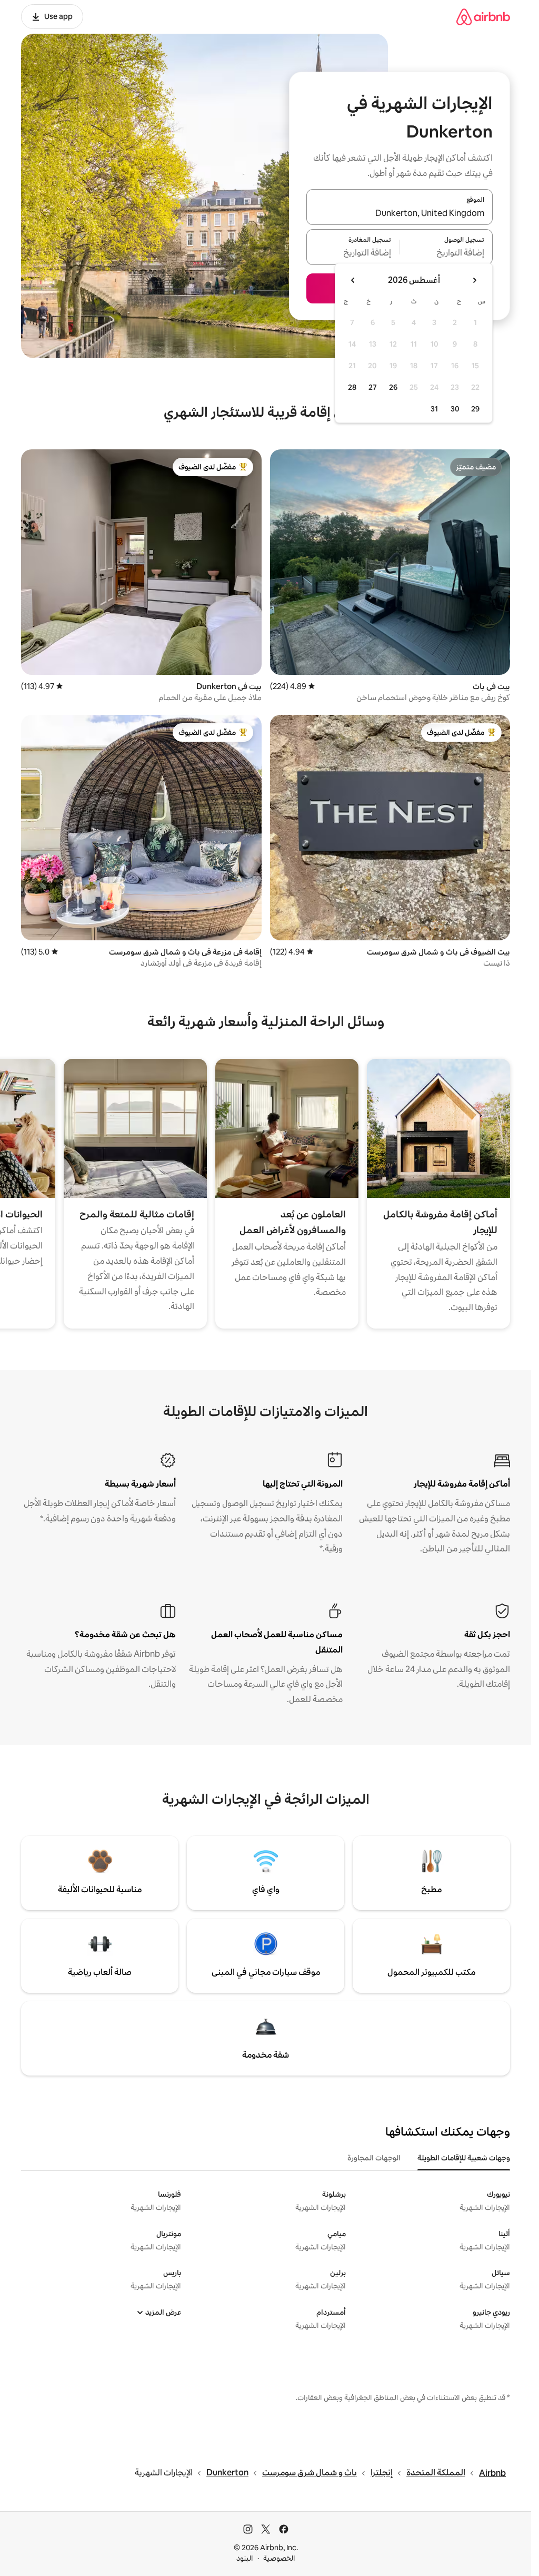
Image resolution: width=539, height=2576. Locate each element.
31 (434, 409)
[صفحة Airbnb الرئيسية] (483, 17)
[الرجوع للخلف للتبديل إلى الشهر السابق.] (474, 280)
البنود (245, 2558)
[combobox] (400, 213)
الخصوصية (279, 2558)
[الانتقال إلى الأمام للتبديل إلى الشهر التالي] (353, 280)
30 (455, 409)
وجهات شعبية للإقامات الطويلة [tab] (464, 2158)
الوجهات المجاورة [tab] (374, 2158)
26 (393, 387)
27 (373, 387)
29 (475, 409)
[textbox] (447, 253)
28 (352, 387)
